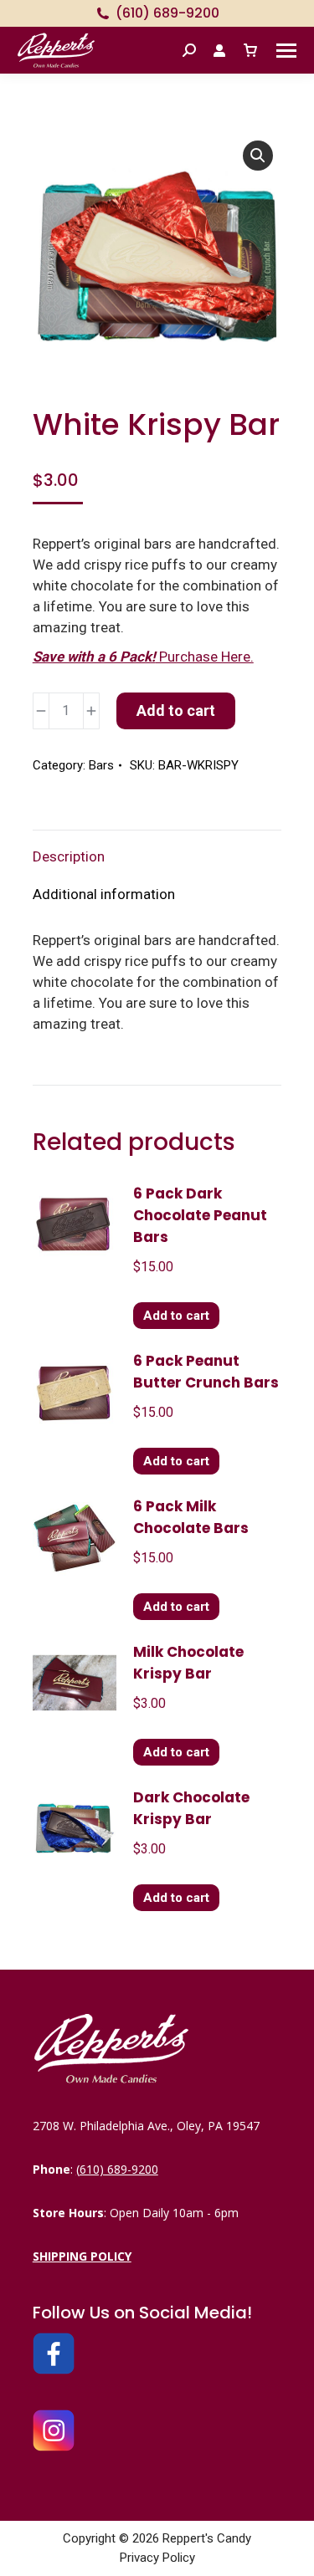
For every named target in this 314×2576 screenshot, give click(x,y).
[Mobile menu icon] (286, 51)
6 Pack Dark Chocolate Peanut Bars (200, 1215)
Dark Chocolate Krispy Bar (191, 1808)
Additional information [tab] (104, 894)
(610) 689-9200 (167, 13)
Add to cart (176, 710)
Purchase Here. (143, 657)
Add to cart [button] (176, 1316)
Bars (101, 765)
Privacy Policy (157, 2558)
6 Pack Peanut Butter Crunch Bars (206, 1372)
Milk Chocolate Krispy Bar (188, 1663)
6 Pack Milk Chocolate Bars (191, 1517)
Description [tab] (69, 856)
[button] (258, 156)
